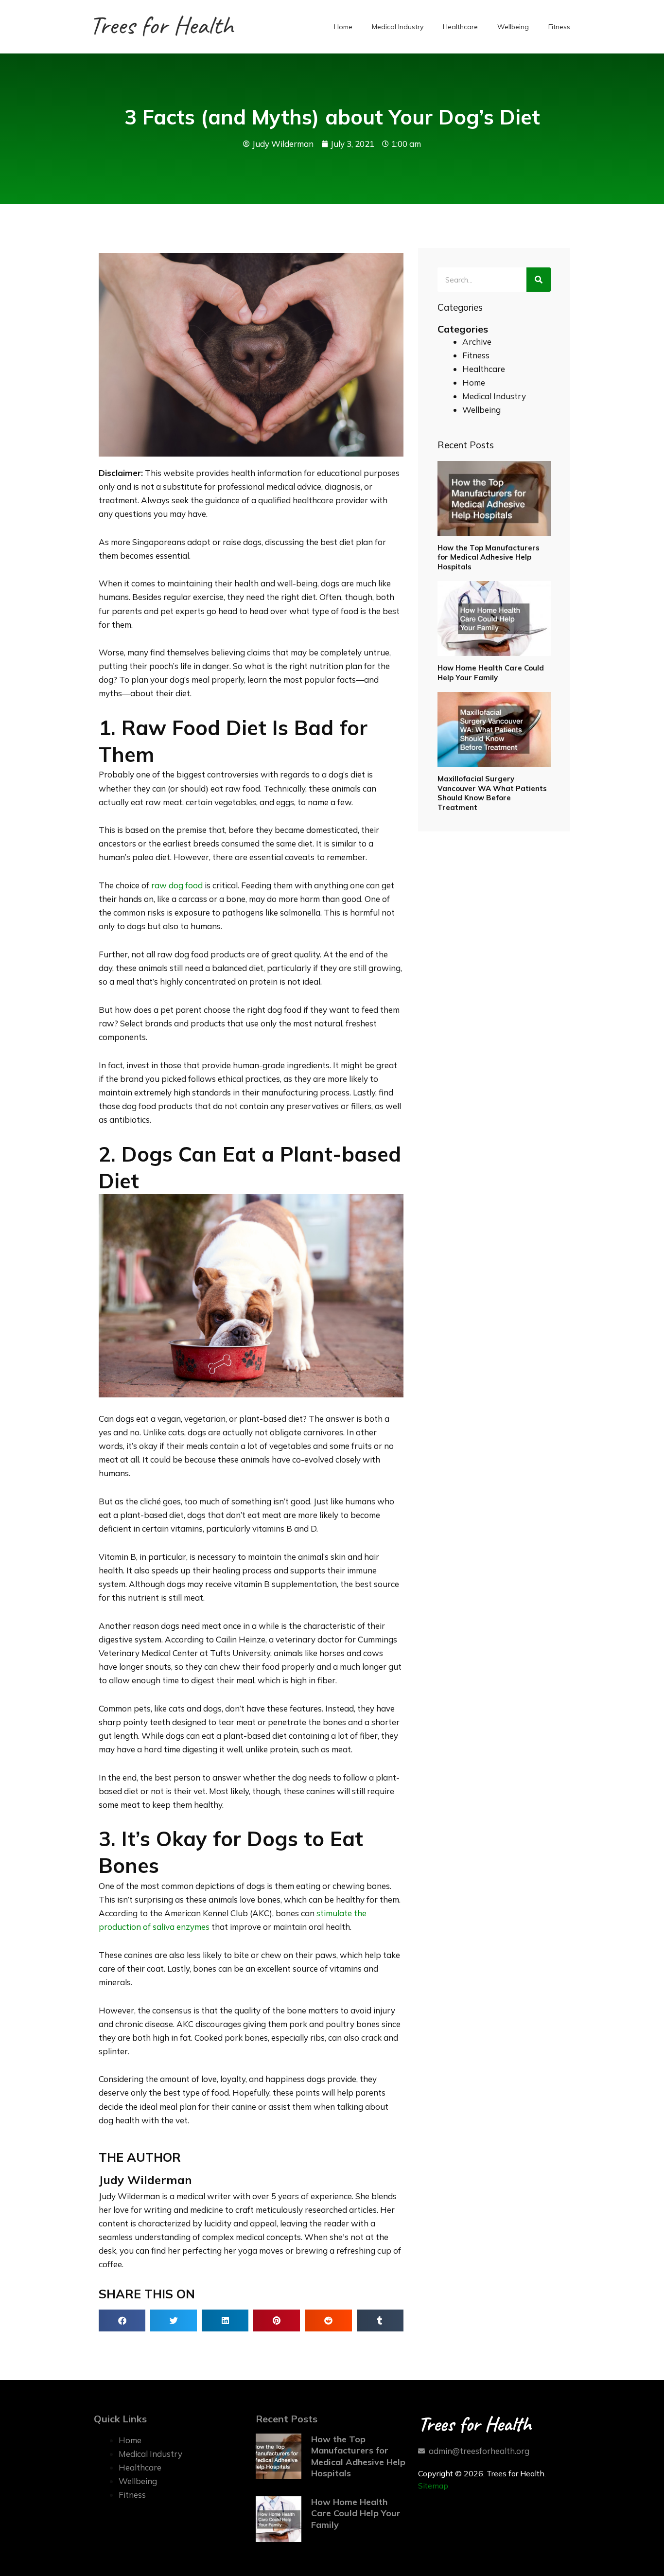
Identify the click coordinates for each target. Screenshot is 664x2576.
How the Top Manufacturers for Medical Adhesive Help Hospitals (489, 557)
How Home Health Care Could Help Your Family (491, 673)
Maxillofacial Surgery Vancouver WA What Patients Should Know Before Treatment (492, 793)
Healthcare (460, 27)
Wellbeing (513, 27)
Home (343, 27)
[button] (122, 2320)
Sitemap (433, 2486)
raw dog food (177, 885)
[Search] (539, 280)
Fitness (559, 27)
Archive (477, 342)
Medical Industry (398, 27)
